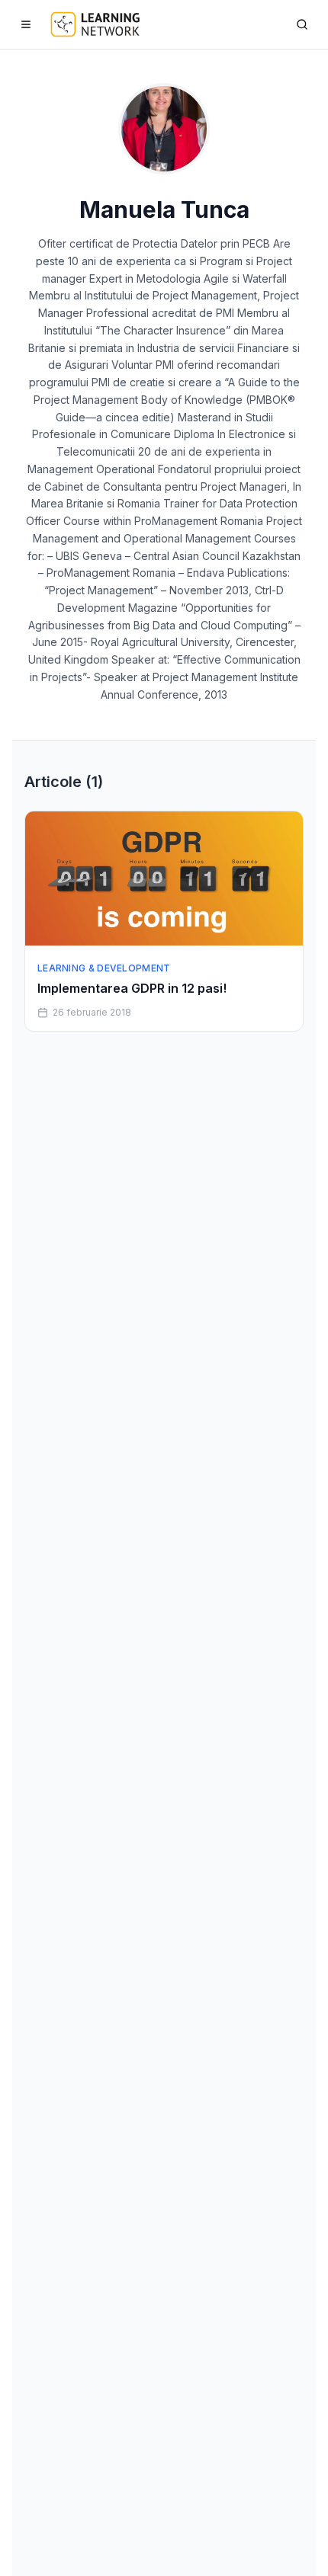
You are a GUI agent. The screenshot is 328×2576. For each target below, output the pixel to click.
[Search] (302, 24)
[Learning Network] (96, 24)
